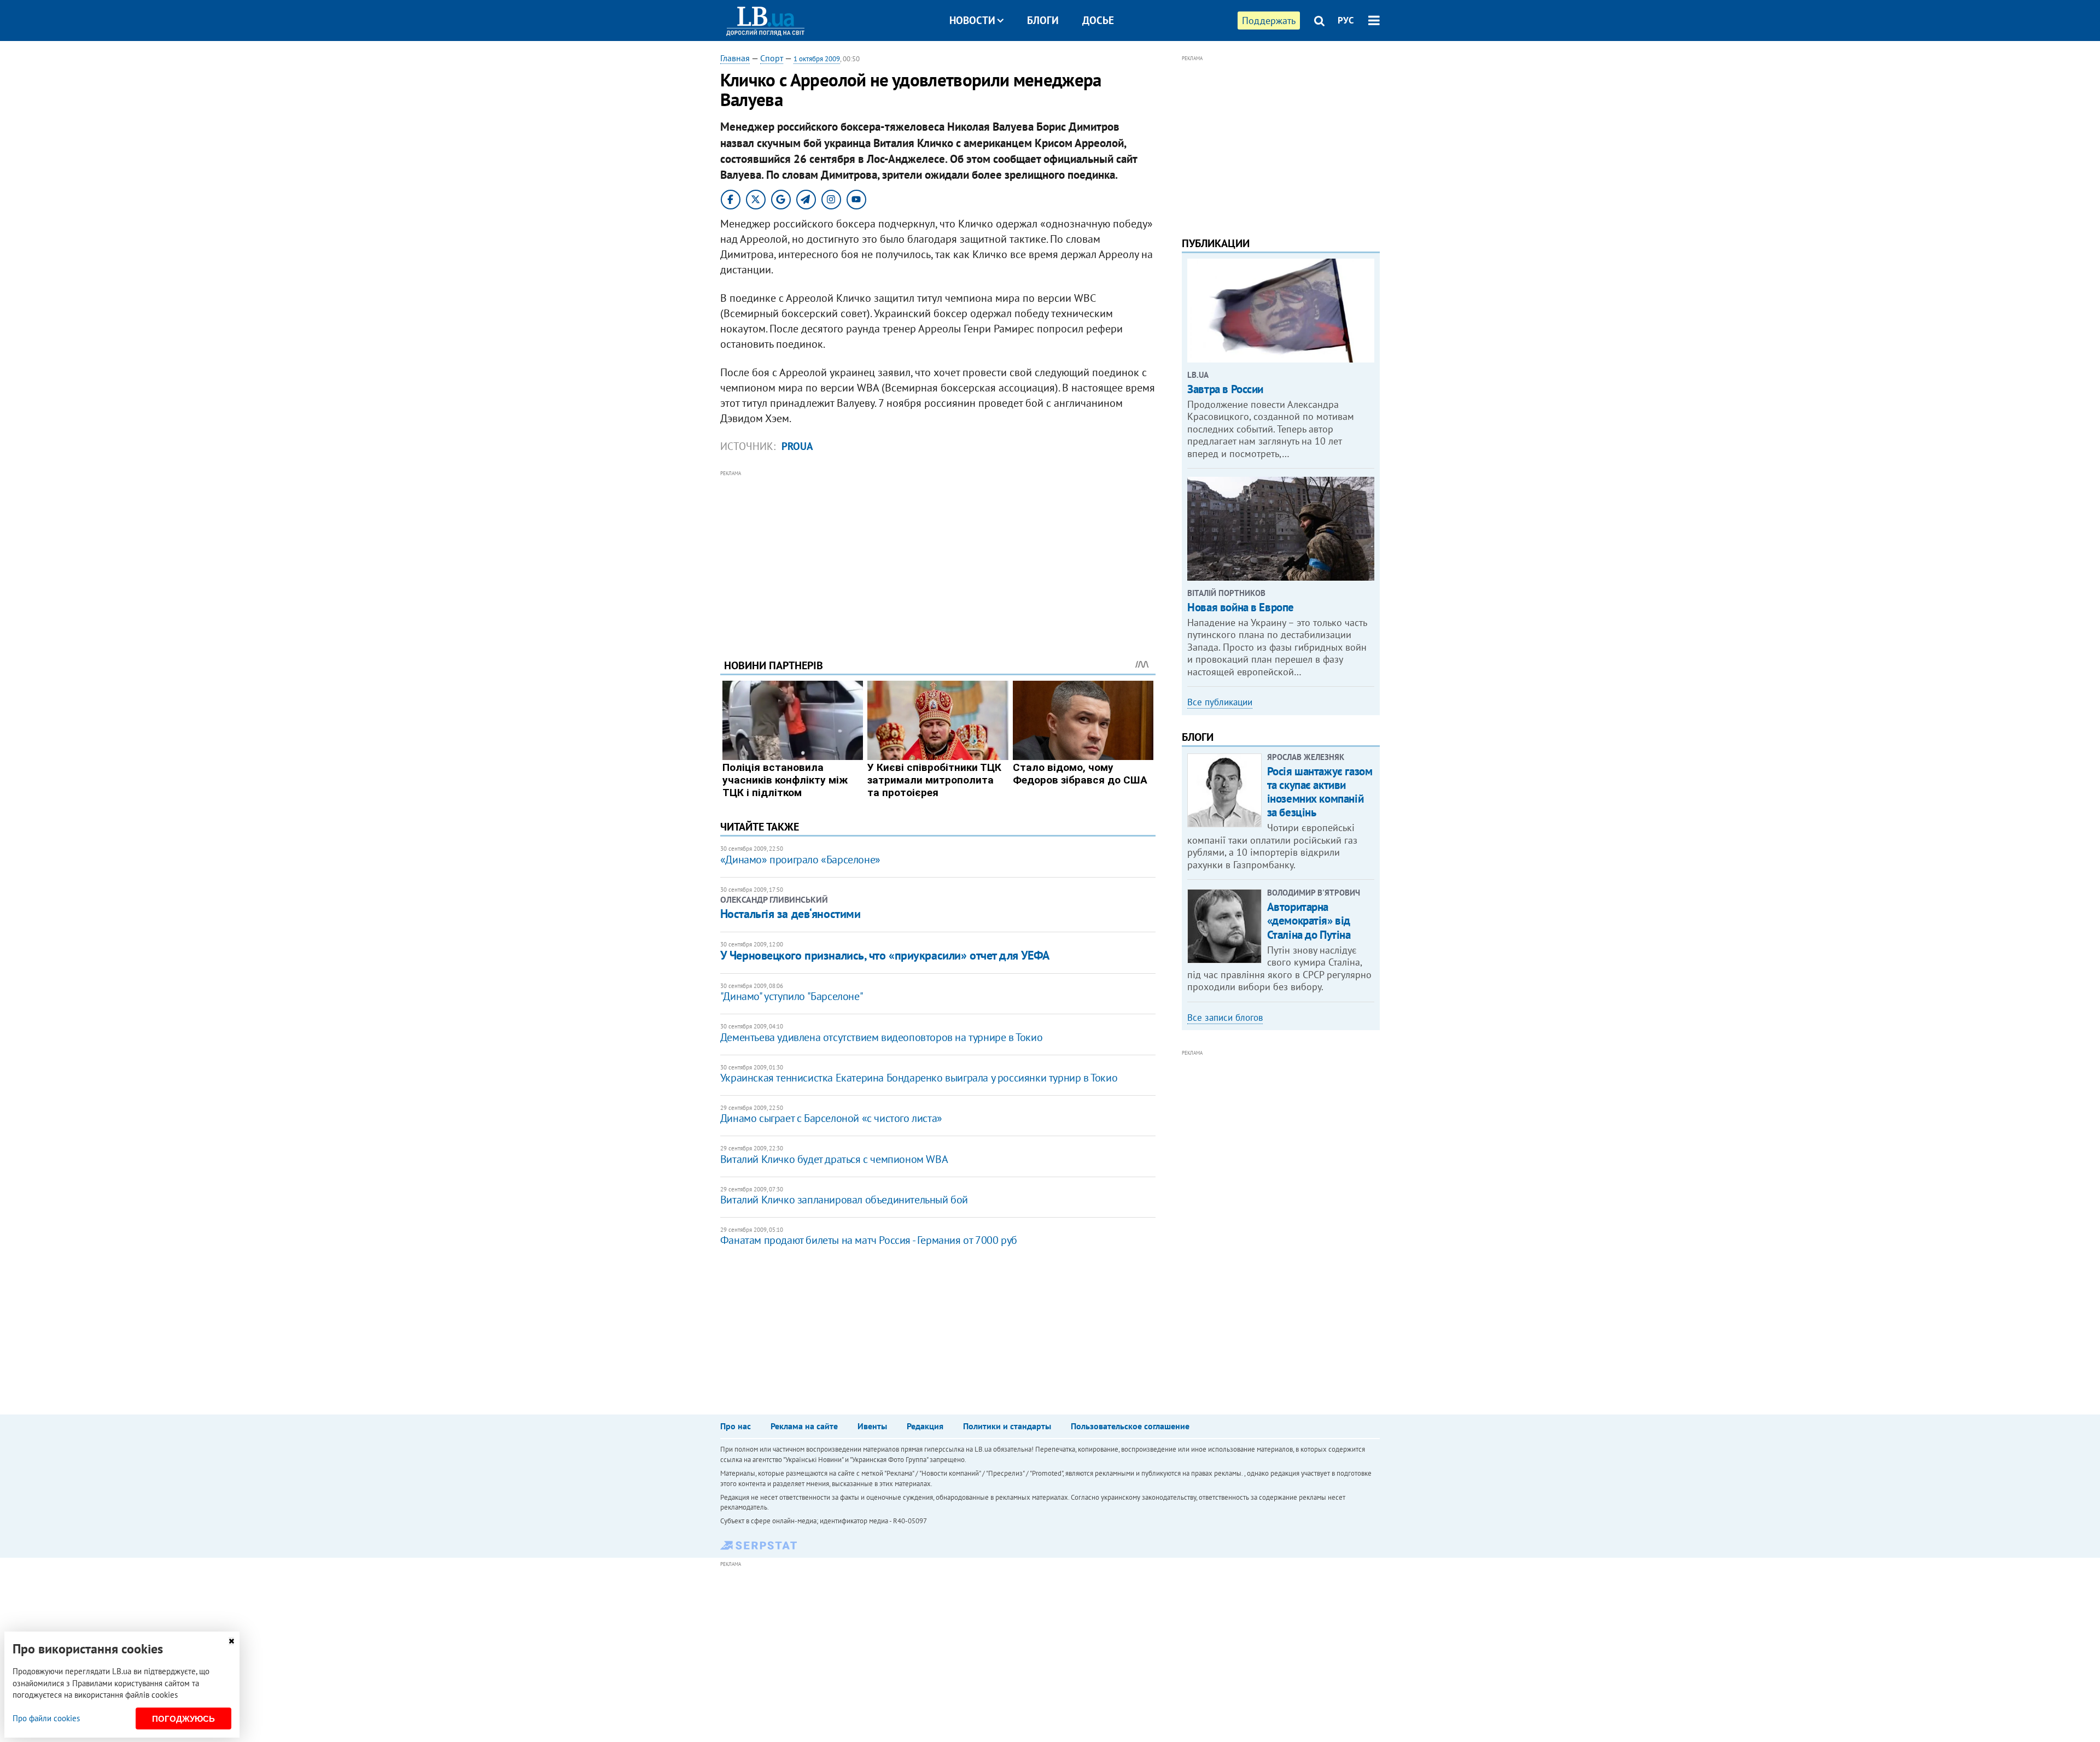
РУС (1346, 20)
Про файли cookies (46, 1718)
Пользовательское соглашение (1130, 1426)
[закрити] (231, 1641)
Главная (735, 58)
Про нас (736, 1426)
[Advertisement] (938, 556)
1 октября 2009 (817, 59)
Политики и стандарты (1007, 1426)
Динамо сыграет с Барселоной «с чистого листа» (831, 1118)
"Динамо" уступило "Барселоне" (792, 996)
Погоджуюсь (183, 1719)
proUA (797, 446)
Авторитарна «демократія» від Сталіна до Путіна (1309, 920)
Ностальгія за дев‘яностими (791, 914)
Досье (1098, 20)
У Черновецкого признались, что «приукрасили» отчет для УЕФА (885, 955)
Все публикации (1220, 702)
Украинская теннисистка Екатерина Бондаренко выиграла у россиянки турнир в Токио (919, 1078)
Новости (972, 20)
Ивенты (872, 1426)
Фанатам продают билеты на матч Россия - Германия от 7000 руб (869, 1240)
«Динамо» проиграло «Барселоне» (800, 860)
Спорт (772, 58)
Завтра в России (1225, 389)
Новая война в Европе (1241, 607)
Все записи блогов (1225, 1018)
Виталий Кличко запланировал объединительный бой (844, 1200)
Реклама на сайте (804, 1426)
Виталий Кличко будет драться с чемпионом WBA (834, 1159)
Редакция (925, 1426)
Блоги (1043, 20)
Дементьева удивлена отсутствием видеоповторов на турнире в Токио (881, 1037)
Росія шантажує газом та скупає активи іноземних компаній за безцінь (1320, 792)
